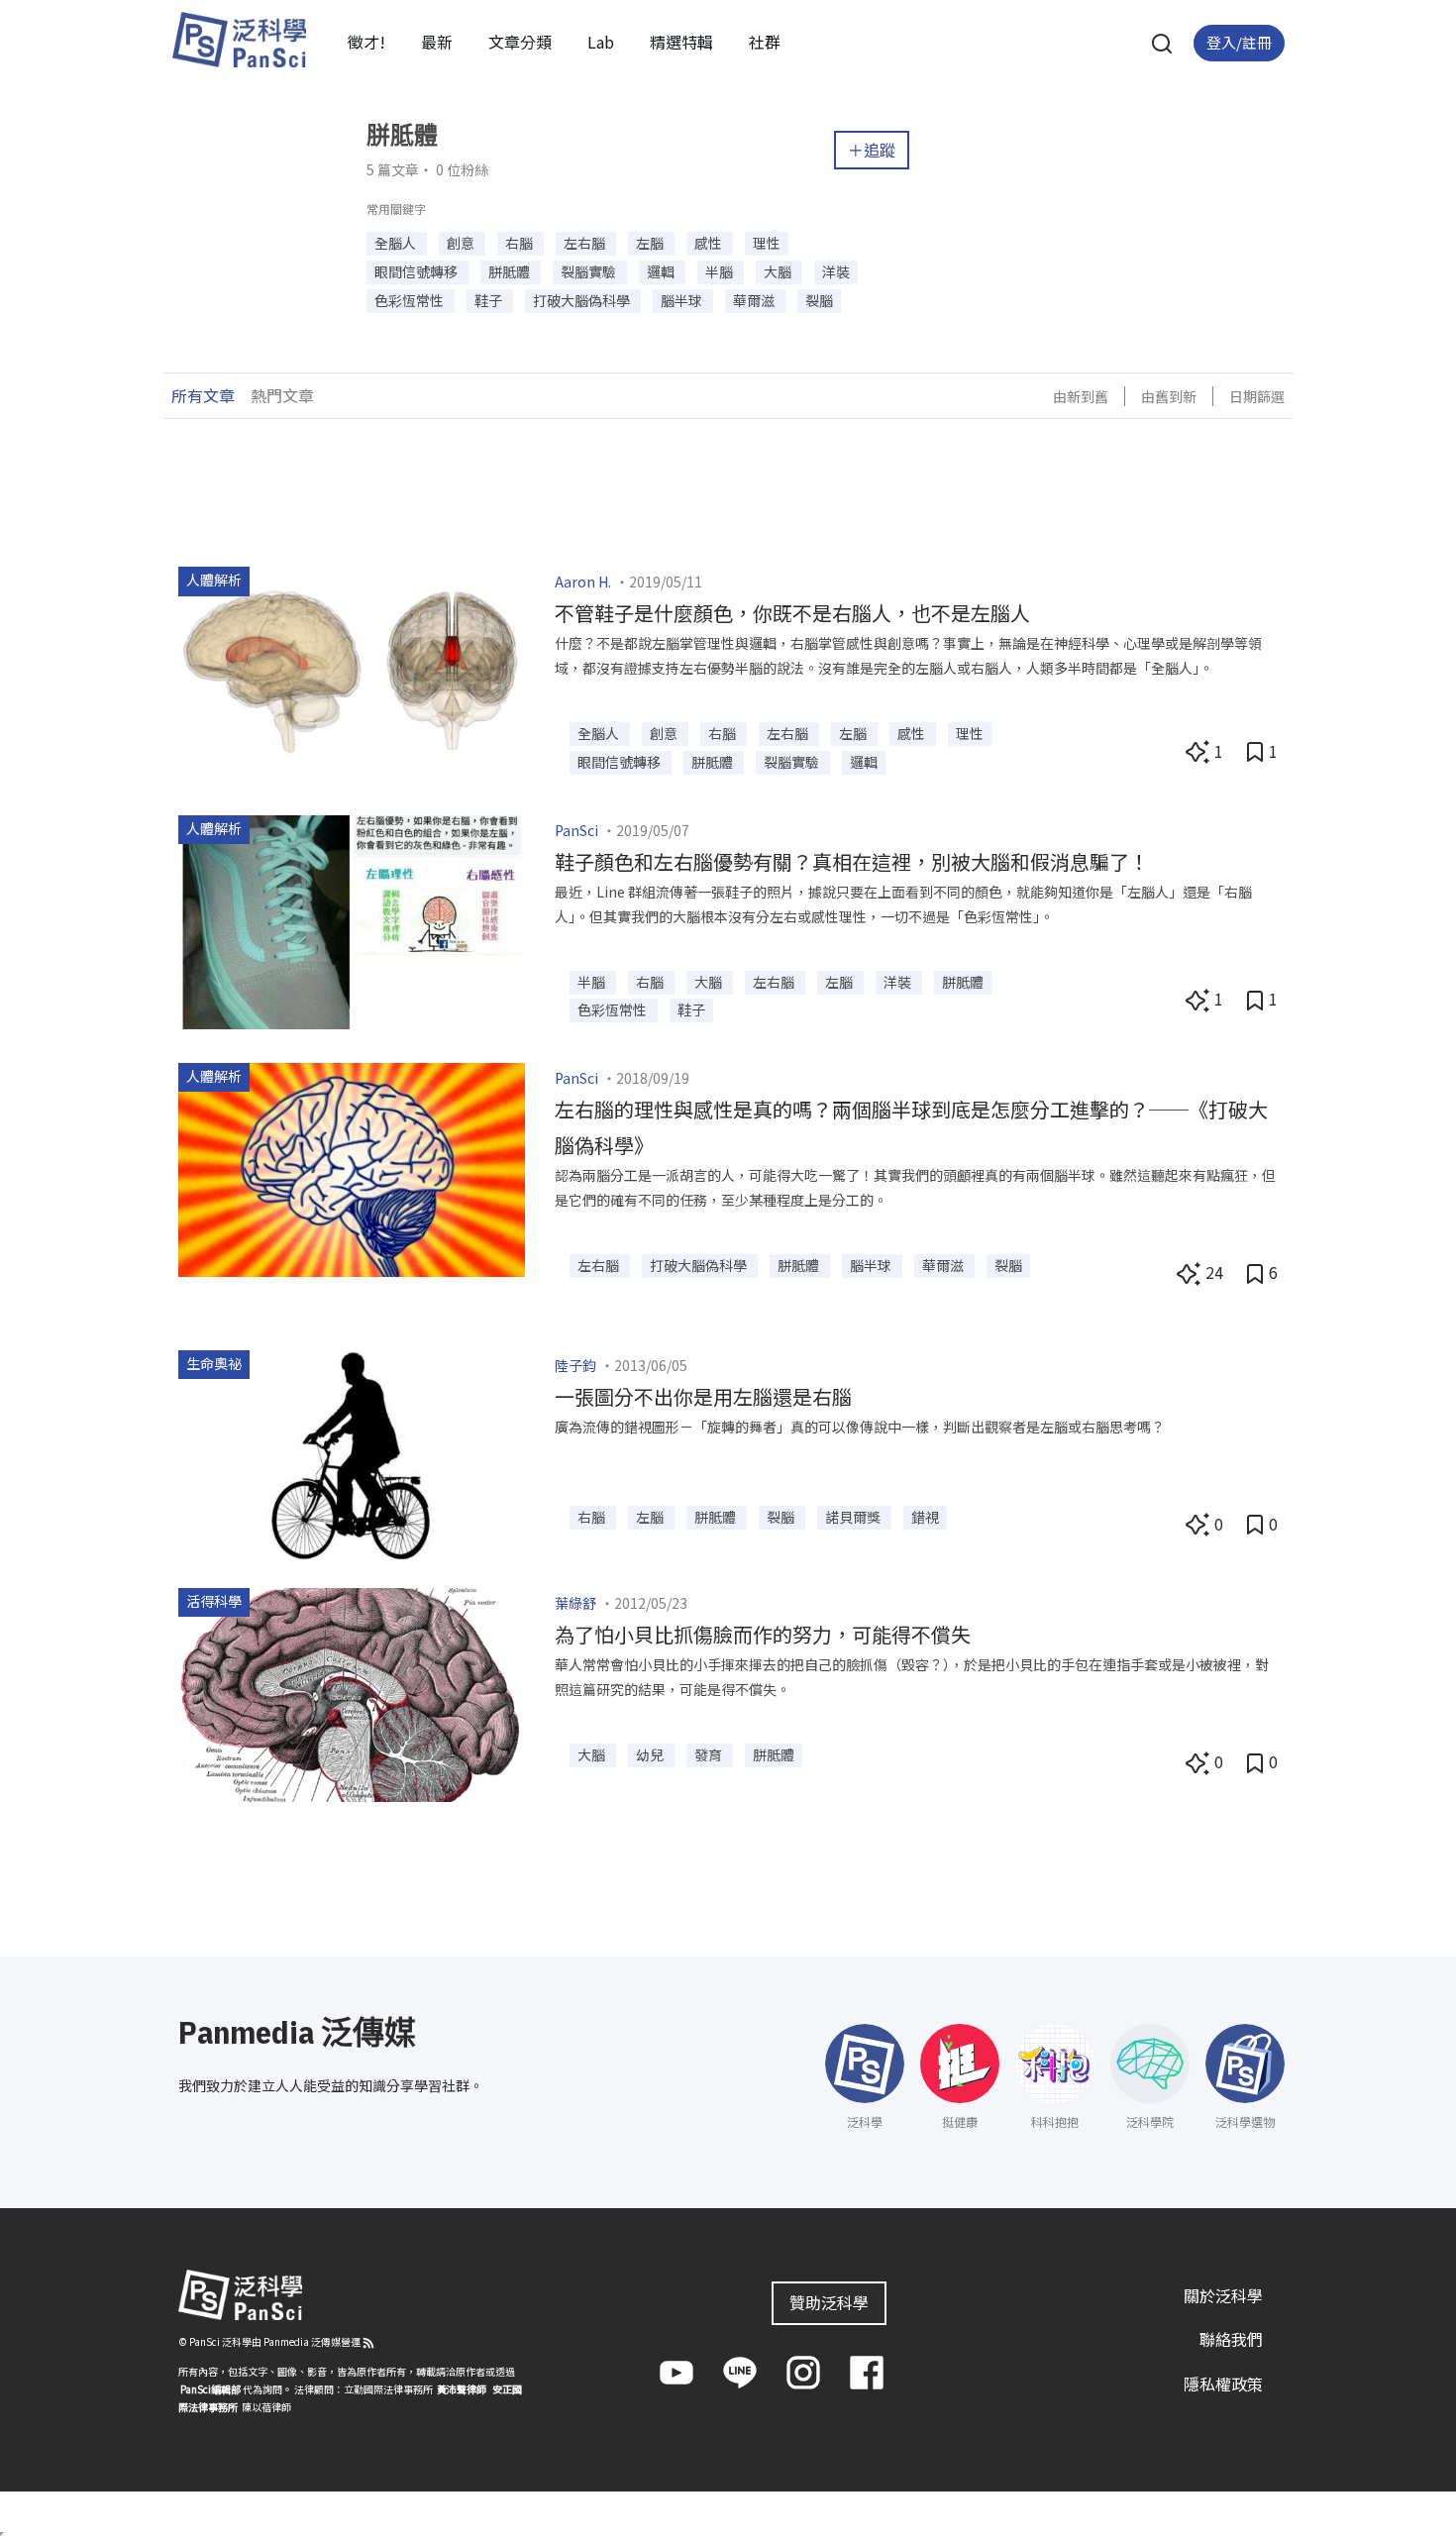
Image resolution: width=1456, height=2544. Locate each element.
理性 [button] (767, 243)
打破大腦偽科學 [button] (583, 300)
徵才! (366, 42)
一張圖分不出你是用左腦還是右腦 (703, 1396)
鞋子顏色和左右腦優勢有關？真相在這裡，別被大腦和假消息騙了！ (852, 861)
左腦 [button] (651, 243)
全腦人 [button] (397, 243)
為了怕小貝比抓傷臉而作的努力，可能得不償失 (763, 1634)
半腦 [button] (721, 271)
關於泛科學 (1223, 2295)
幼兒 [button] (651, 1754)
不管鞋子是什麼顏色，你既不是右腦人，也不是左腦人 (792, 613)
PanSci (576, 830)
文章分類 (520, 42)
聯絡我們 (1231, 2339)
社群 (765, 42)
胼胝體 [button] (511, 271)
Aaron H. (583, 582)
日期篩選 (1257, 396)
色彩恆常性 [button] (411, 300)
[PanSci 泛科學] (239, 40)
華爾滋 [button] (755, 300)
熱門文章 (282, 395)
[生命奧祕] (352, 1454)
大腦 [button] (779, 271)
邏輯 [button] (662, 271)
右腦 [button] (520, 243)
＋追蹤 (872, 150)
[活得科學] (352, 1692)
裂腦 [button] (819, 300)
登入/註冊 (1239, 42)
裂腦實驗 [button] (590, 271)
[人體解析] (352, 672)
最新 (437, 42)
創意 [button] (462, 243)
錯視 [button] (925, 1517)
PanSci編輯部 (210, 2389)
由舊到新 (1169, 396)
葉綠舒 (575, 1603)
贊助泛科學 (829, 2302)
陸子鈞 (575, 1365)
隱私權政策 (1223, 2384)
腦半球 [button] (683, 300)
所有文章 (203, 395)
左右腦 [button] (586, 243)
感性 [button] (710, 243)
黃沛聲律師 (462, 2389)
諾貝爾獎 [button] (854, 1517)
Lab (601, 42)
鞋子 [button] (490, 300)
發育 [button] (710, 1754)
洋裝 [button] (836, 271)
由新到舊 (1081, 396)
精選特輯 (681, 42)
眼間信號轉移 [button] (417, 271)
